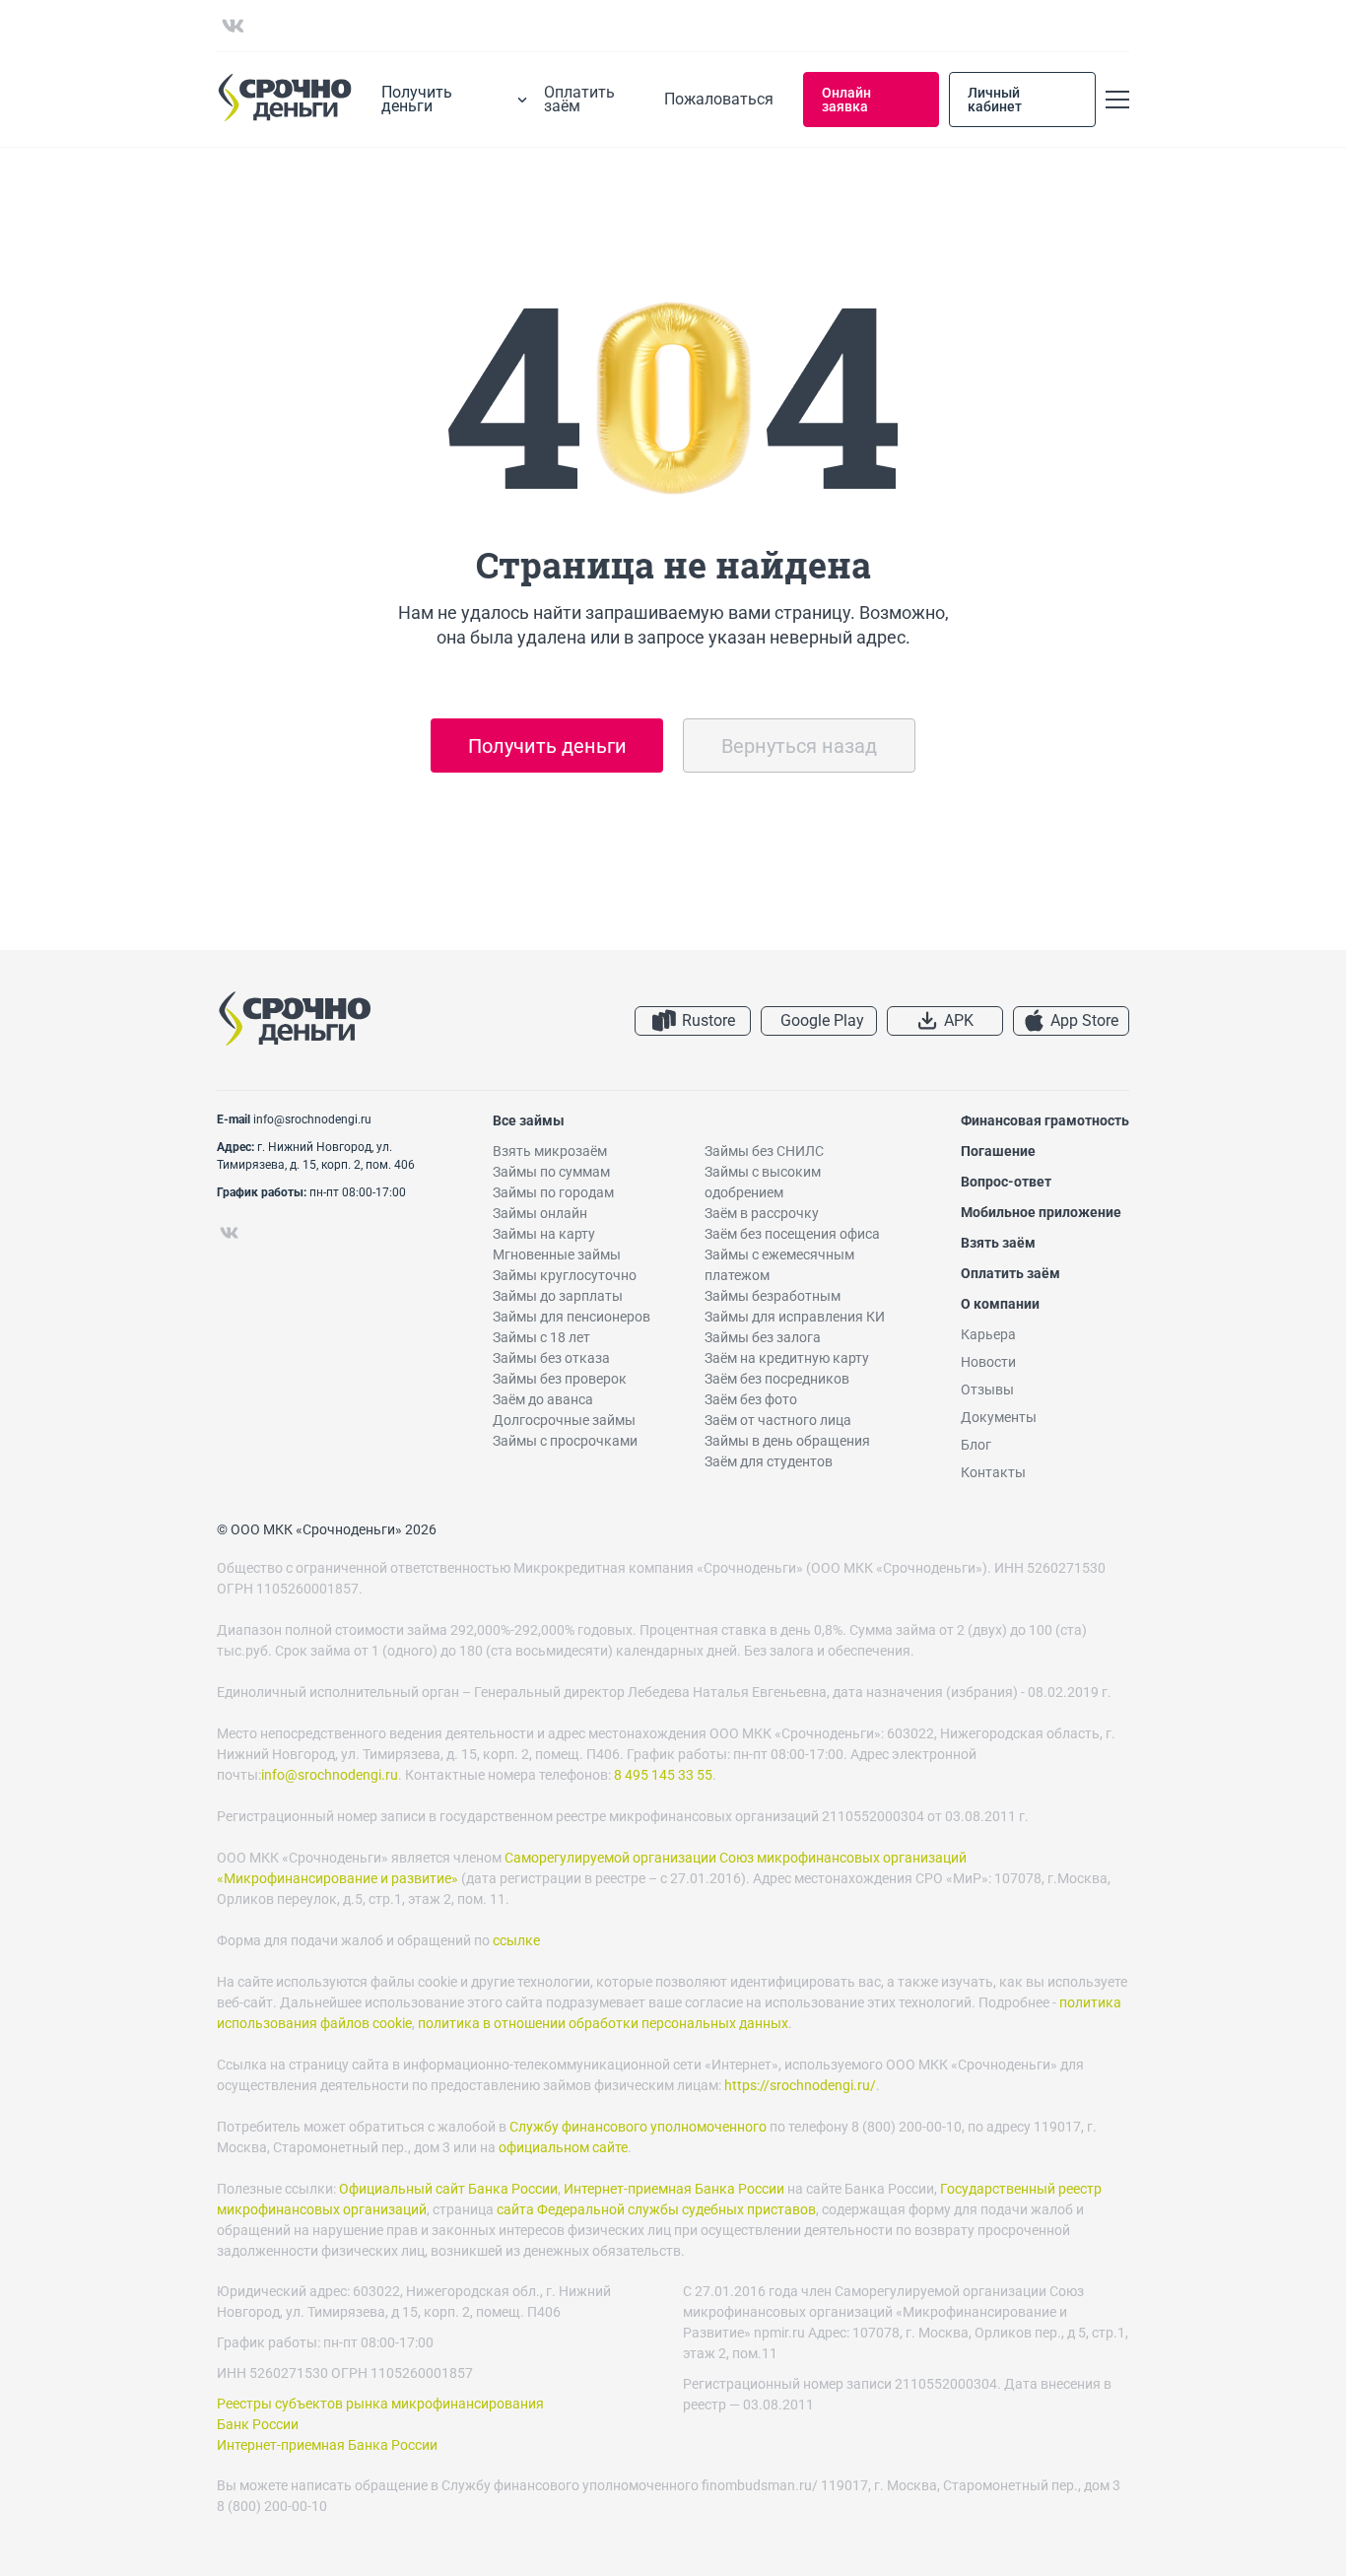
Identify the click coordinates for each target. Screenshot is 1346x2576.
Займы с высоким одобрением (763, 1182)
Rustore (708, 1020)
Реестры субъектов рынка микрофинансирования (380, 2404)
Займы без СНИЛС (764, 1151)
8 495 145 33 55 (663, 1775)
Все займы (529, 1120)
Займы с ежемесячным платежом (779, 1265)
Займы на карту (544, 1234)
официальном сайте (563, 2147)
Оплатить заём (579, 100)
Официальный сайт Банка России (448, 2189)
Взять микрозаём (550, 1151)
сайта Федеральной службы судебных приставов (656, 2209)
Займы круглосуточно (565, 1275)
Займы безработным (773, 1296)
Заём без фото (751, 1399)
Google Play (822, 1020)
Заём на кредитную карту (787, 1358)
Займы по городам (553, 1192)
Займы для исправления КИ (795, 1317)
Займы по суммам (551, 1172)
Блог (976, 1445)
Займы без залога (763, 1337)
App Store (1084, 1020)
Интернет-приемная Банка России (674, 2189)
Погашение (998, 1151)
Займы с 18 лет (541, 1337)
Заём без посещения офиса (792, 1234)
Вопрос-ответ (1006, 1182)
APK (959, 1020)
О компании (1000, 1304)
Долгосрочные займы (564, 1420)
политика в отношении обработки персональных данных (603, 2023)
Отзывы (987, 1390)
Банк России (258, 2424)
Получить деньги (547, 746)
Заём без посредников (777, 1379)
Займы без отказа (551, 1358)
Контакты (993, 1472)
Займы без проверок (560, 1379)
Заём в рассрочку (762, 1213)
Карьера (988, 1334)
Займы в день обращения (787, 1441)
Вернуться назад (799, 746)
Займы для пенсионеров (572, 1317)
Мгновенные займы (557, 1254)
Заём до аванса (543, 1399)
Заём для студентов (769, 1461)
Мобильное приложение (1041, 1212)
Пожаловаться (719, 100)
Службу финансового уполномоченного (638, 2127)
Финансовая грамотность (1045, 1120)
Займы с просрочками (565, 1441)
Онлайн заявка (846, 100)
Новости (988, 1362)
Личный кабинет (995, 100)
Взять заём (998, 1243)
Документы (999, 1417)
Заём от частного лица (778, 1420)
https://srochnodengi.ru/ (800, 2085)
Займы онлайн (540, 1213)
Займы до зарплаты (558, 1296)
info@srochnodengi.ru (312, 1119)
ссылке (516, 1940)
